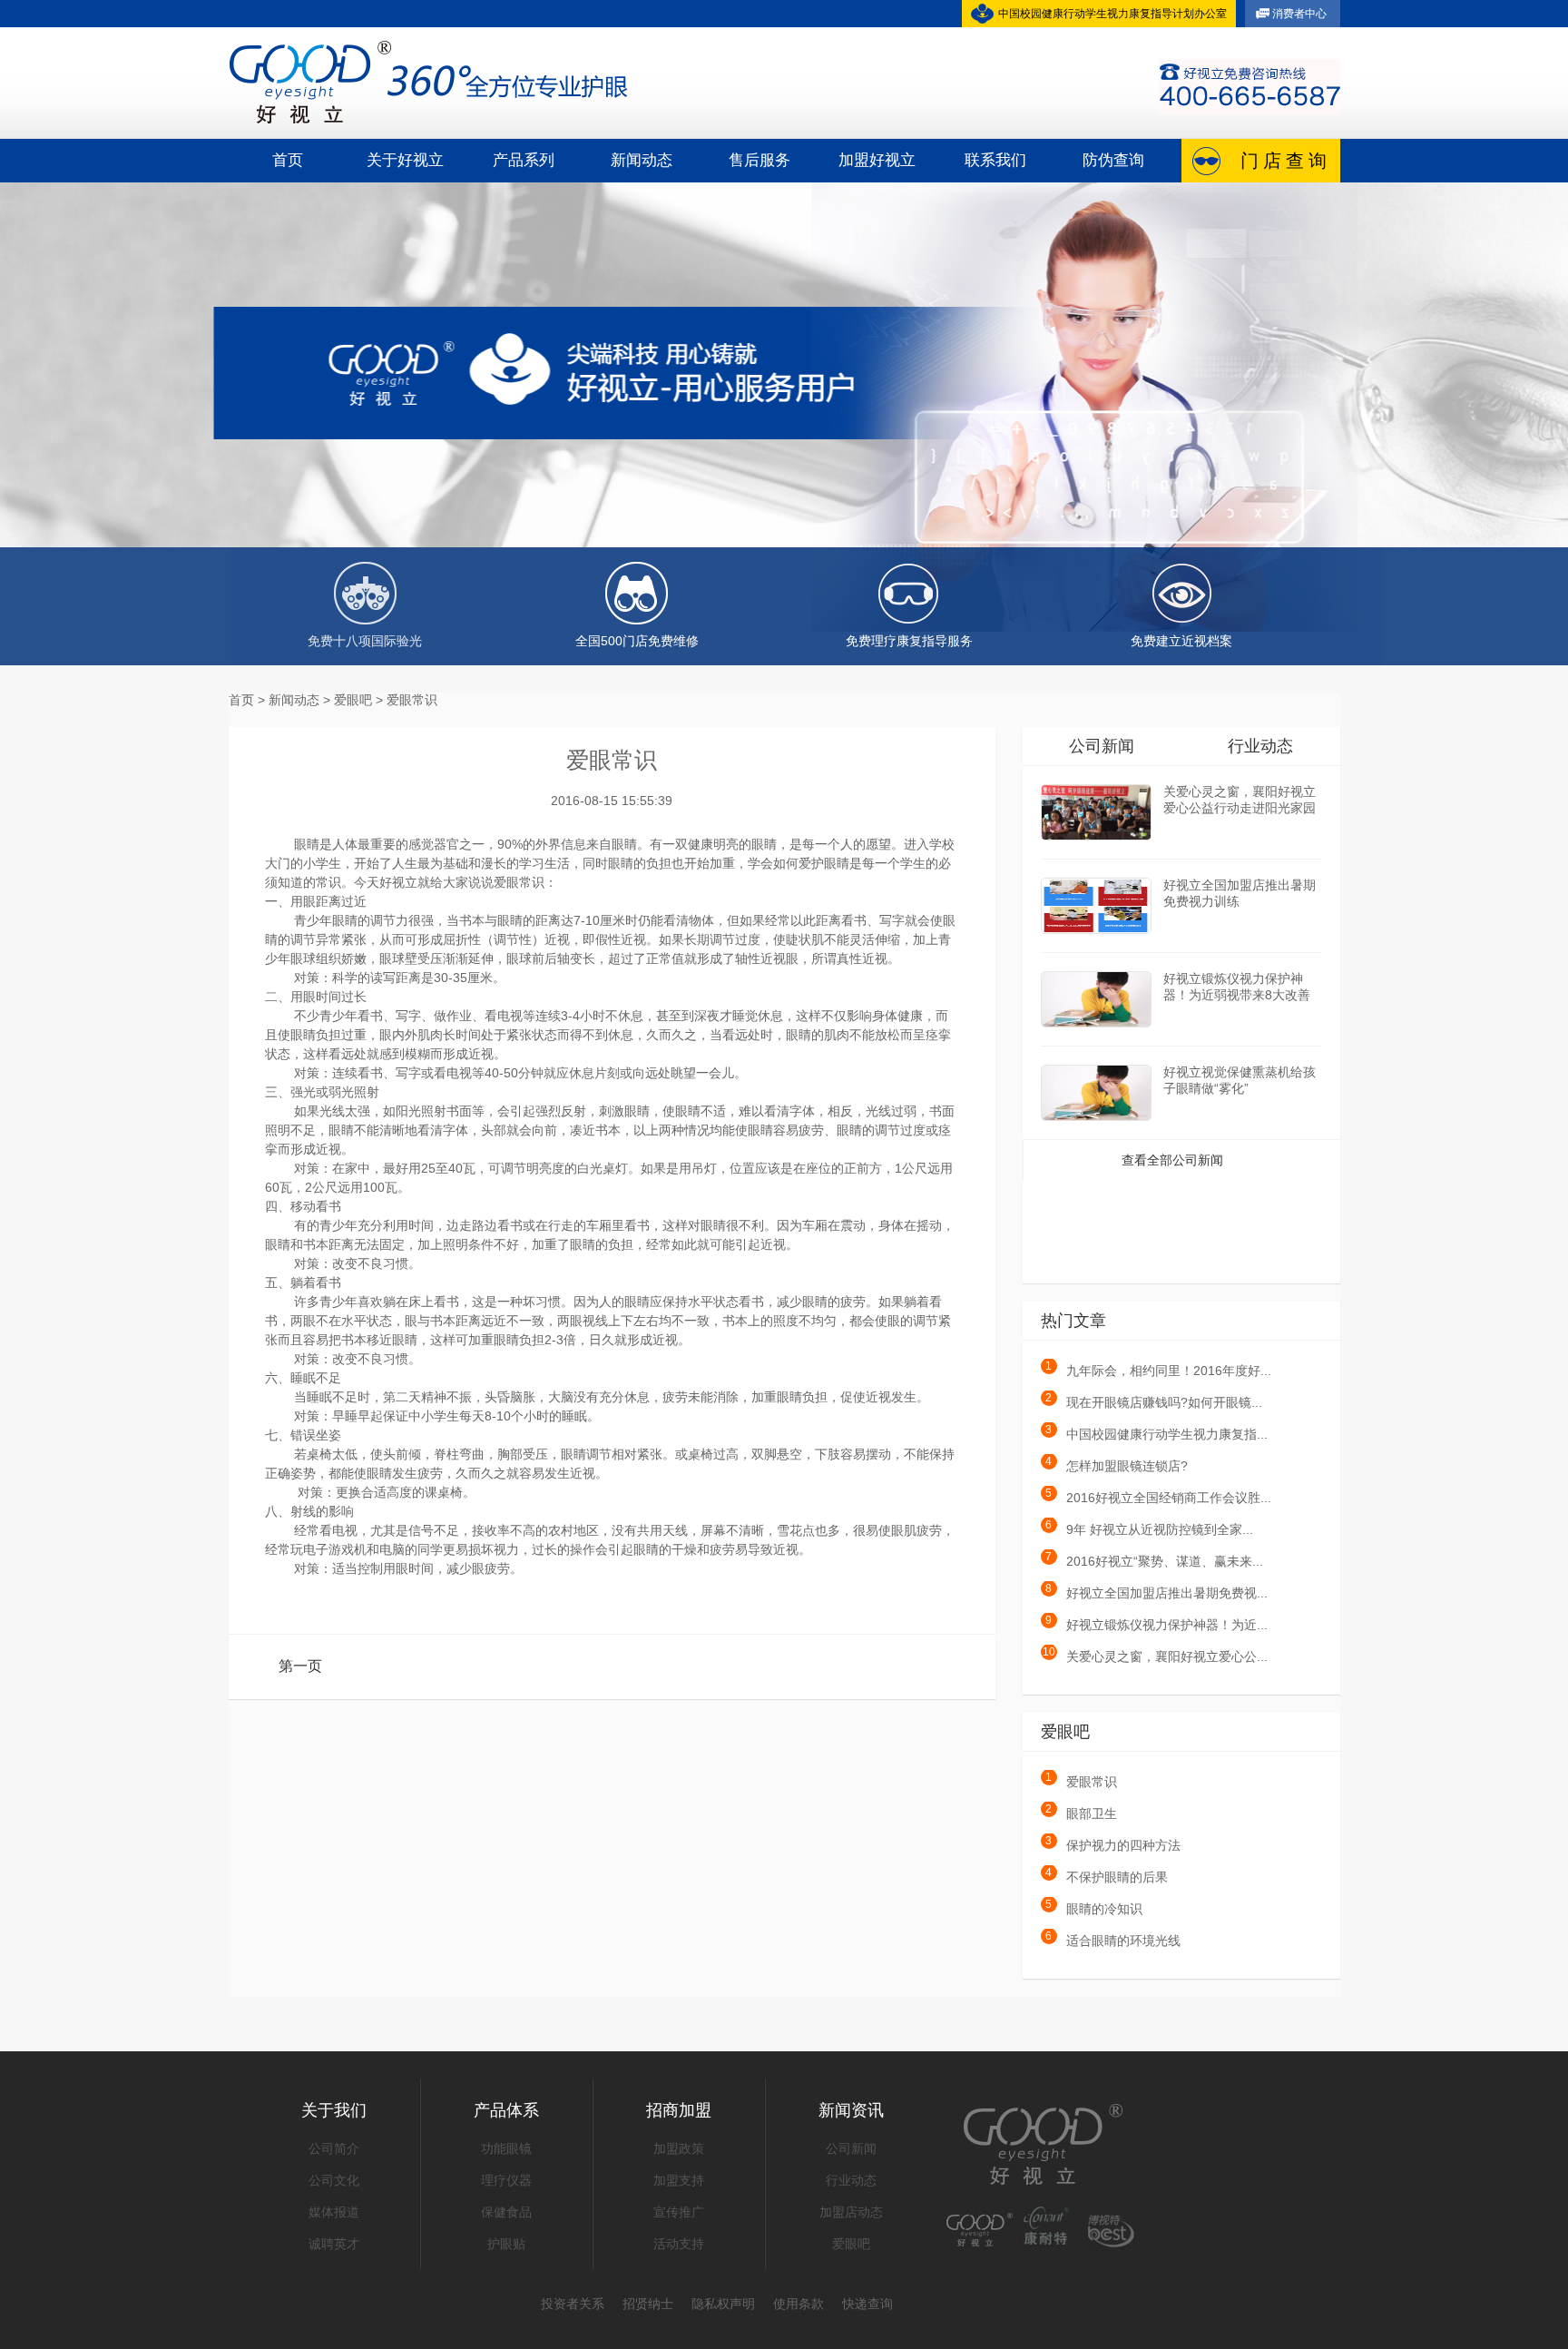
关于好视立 (405, 160)
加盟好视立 (877, 160)
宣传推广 (679, 2212)
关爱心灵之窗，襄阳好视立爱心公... (1155, 1656)
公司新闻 (1102, 746)
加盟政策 (679, 2148)
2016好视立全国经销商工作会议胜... (1158, 1498)
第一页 (300, 1666)
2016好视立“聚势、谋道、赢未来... (1154, 1561)
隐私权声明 (723, 2304)
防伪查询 (1113, 160)
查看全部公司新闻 (1172, 1160)
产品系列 (524, 160)
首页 (288, 160)
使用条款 (799, 2304)
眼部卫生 (1081, 1813)
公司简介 (334, 2148)
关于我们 (334, 2110)
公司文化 (334, 2180)
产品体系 (506, 2110)
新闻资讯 (851, 2110)
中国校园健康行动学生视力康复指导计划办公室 (1112, 14)
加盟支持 (679, 2180)
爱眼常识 (1081, 1782)
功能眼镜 (506, 2148)
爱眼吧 (851, 2244)
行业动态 (1260, 746)
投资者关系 (573, 2304)
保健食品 (506, 2212)
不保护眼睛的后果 (1107, 1877)
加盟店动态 (851, 2212)
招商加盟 (679, 2110)
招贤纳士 (648, 2304)
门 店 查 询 (1284, 161)
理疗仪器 (506, 2180)
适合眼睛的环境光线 (1113, 1941)
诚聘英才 (334, 2244)
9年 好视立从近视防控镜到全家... (1149, 1529)
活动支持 (679, 2244)
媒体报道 (334, 2212)
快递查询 (867, 2304)
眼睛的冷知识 (1094, 1909)
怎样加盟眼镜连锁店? (1117, 1466)
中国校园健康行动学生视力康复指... (1156, 1434)
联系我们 (995, 160)
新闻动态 (642, 160)
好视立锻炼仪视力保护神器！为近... (1156, 1625)
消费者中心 (1299, 14)
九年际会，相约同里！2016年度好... (1158, 1371)
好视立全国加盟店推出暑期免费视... (1156, 1593)
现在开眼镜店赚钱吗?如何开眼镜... (1154, 1402)
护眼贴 (506, 2244)
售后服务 (759, 160)
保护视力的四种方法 (1113, 1845)
